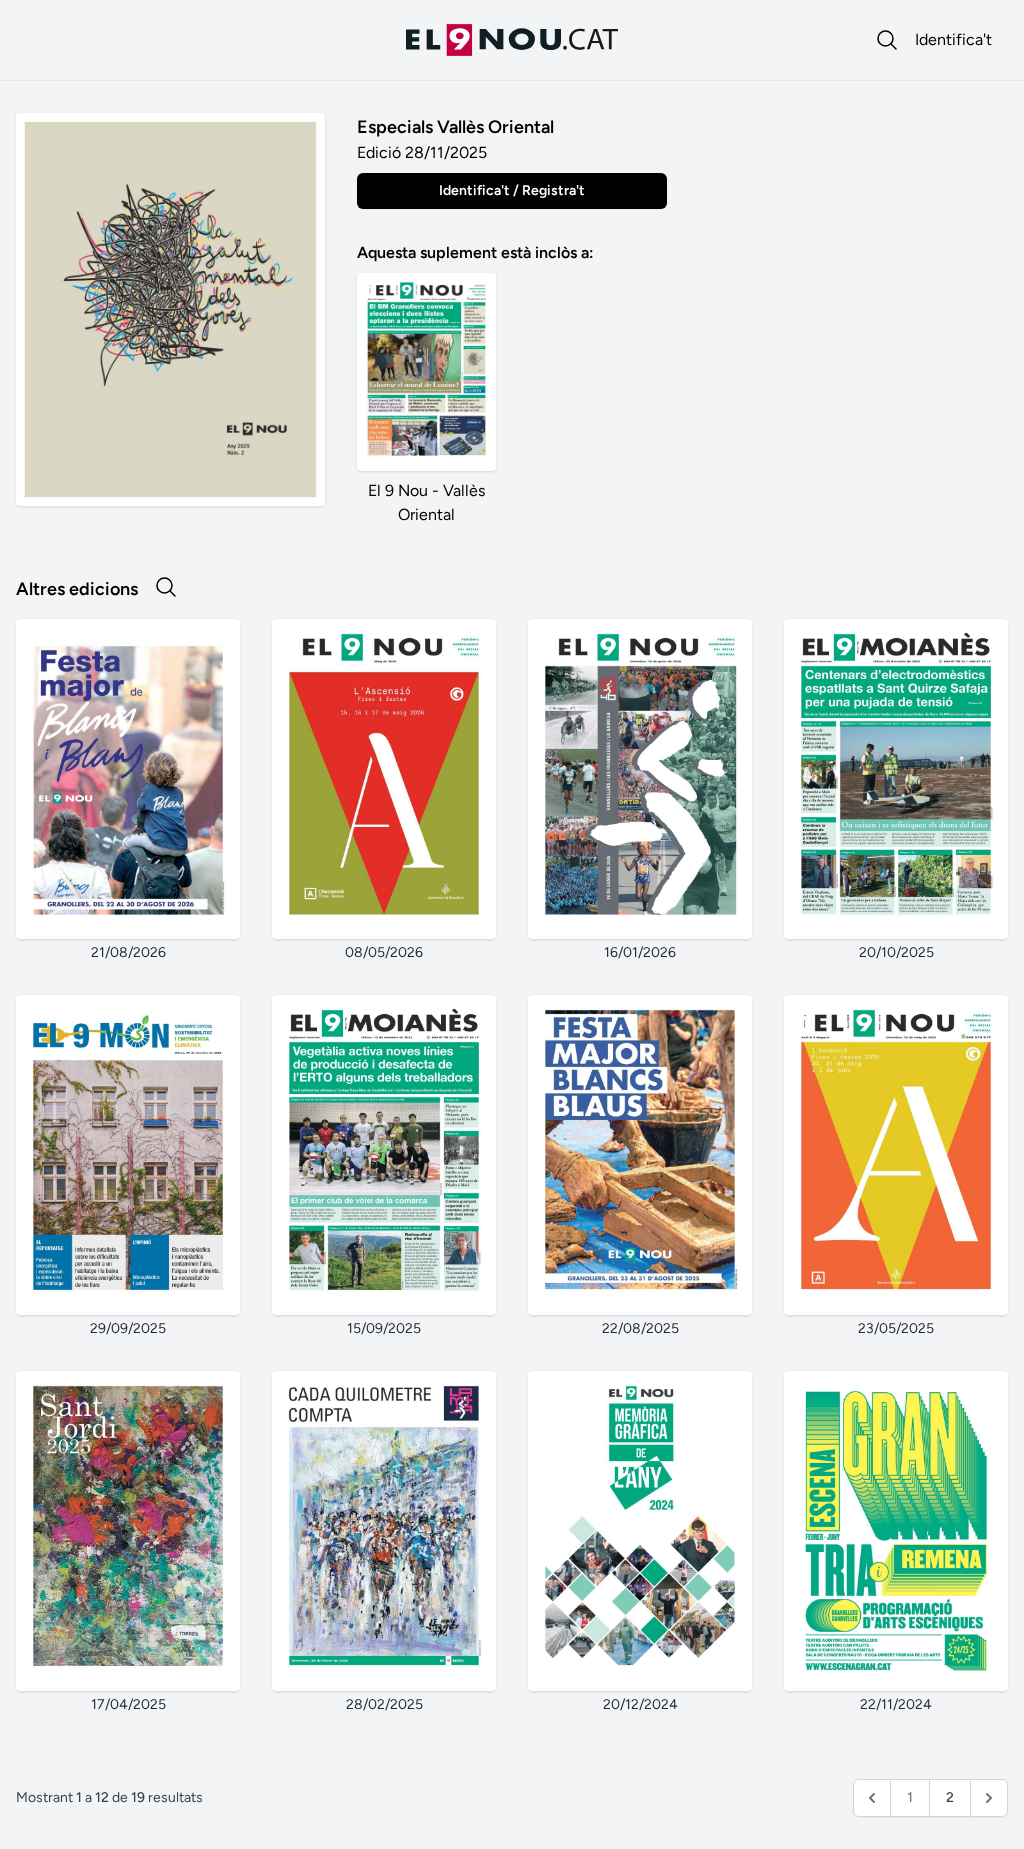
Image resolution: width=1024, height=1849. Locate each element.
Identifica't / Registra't (512, 190)
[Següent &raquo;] (989, 1798)
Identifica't (953, 39)
